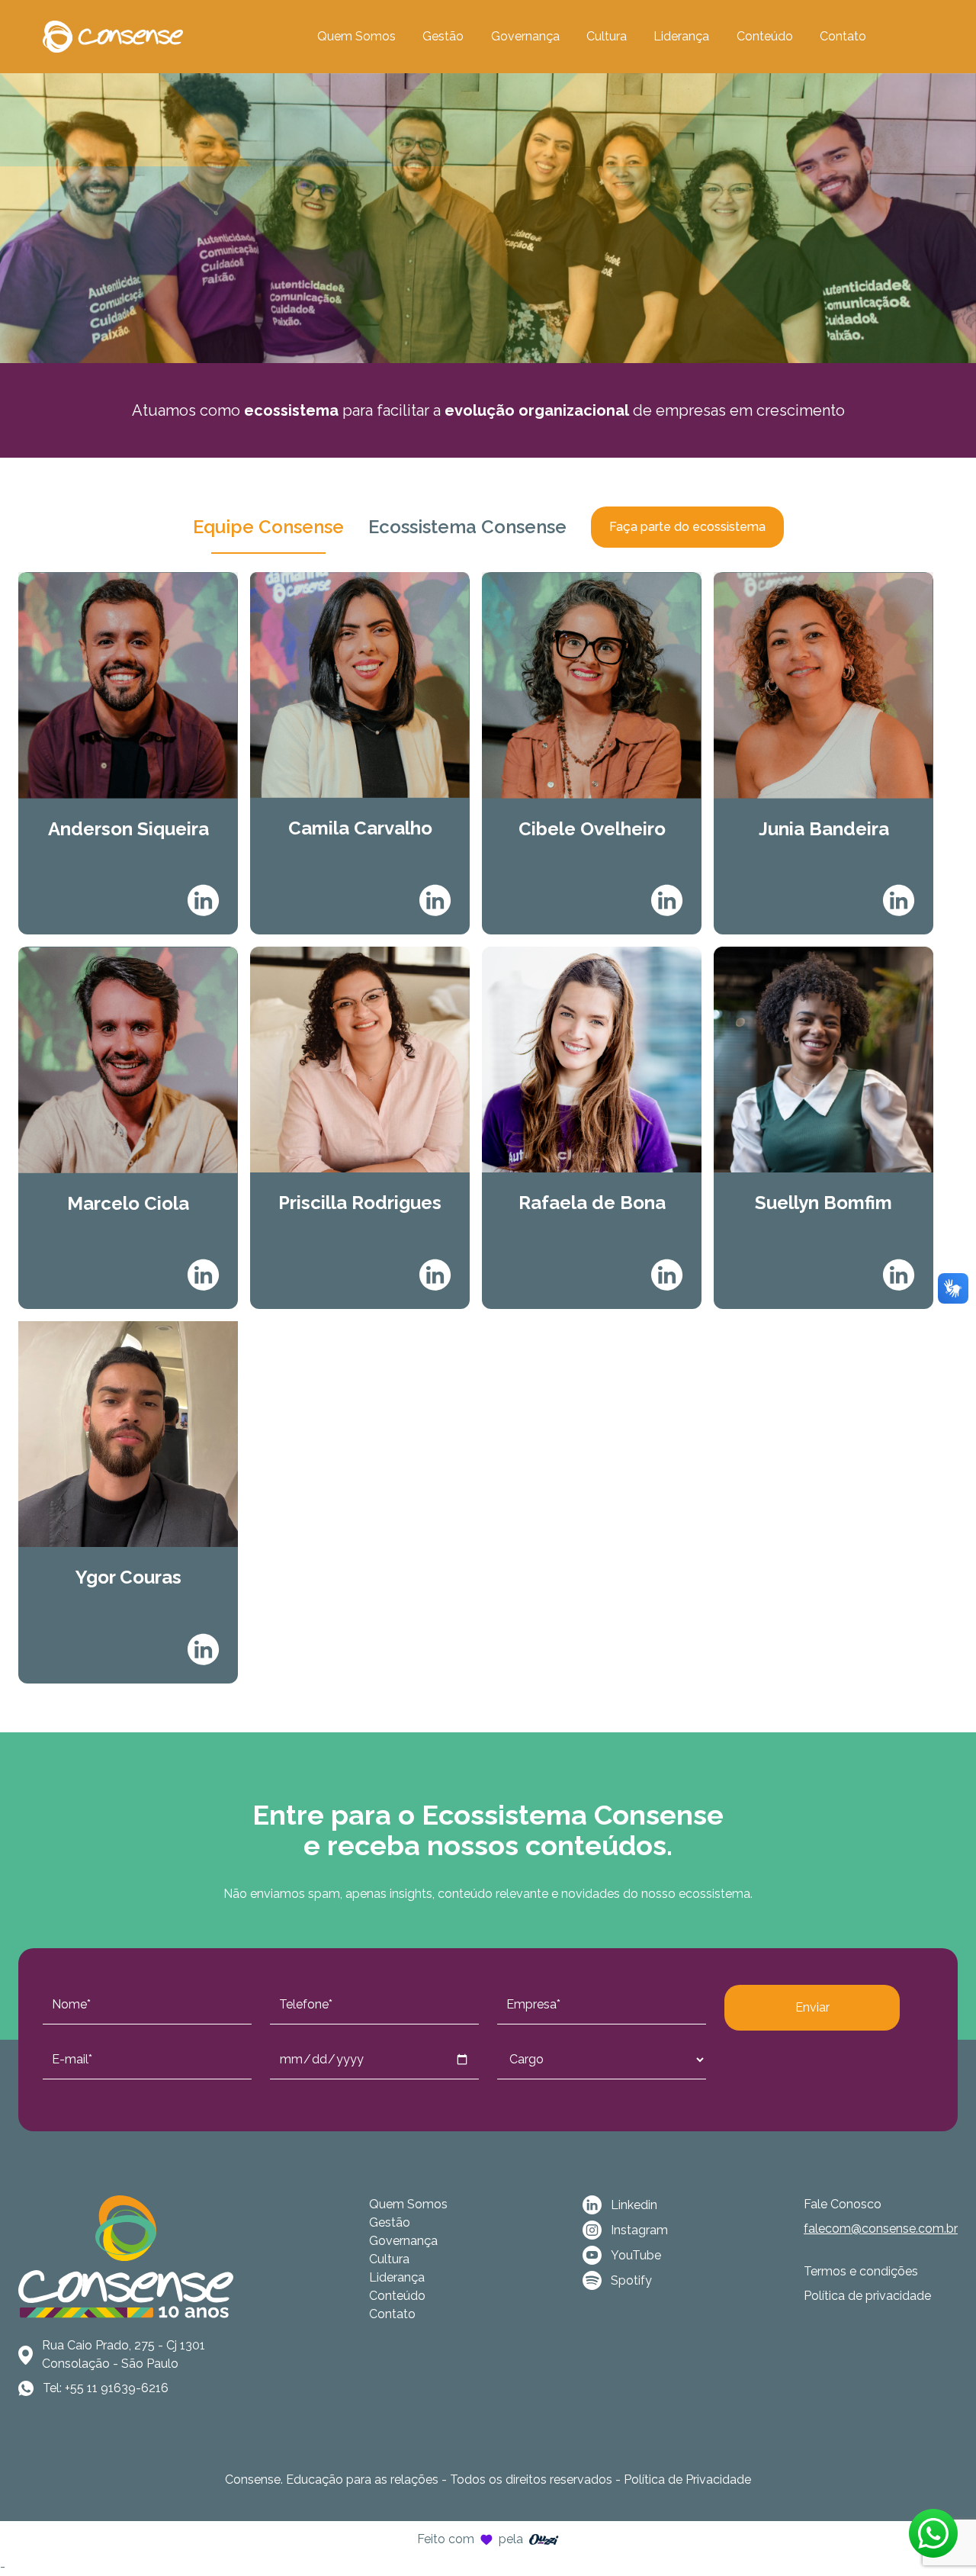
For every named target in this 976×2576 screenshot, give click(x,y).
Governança (525, 36)
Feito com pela (470, 2539)
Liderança (681, 36)
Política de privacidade (867, 2296)
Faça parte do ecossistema (687, 527)
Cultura (607, 36)
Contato (843, 36)
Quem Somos (356, 36)
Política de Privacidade (687, 2480)
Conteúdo (765, 36)
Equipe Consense (268, 527)
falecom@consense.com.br (881, 2229)
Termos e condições (861, 2271)
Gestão (443, 36)
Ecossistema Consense (467, 527)
